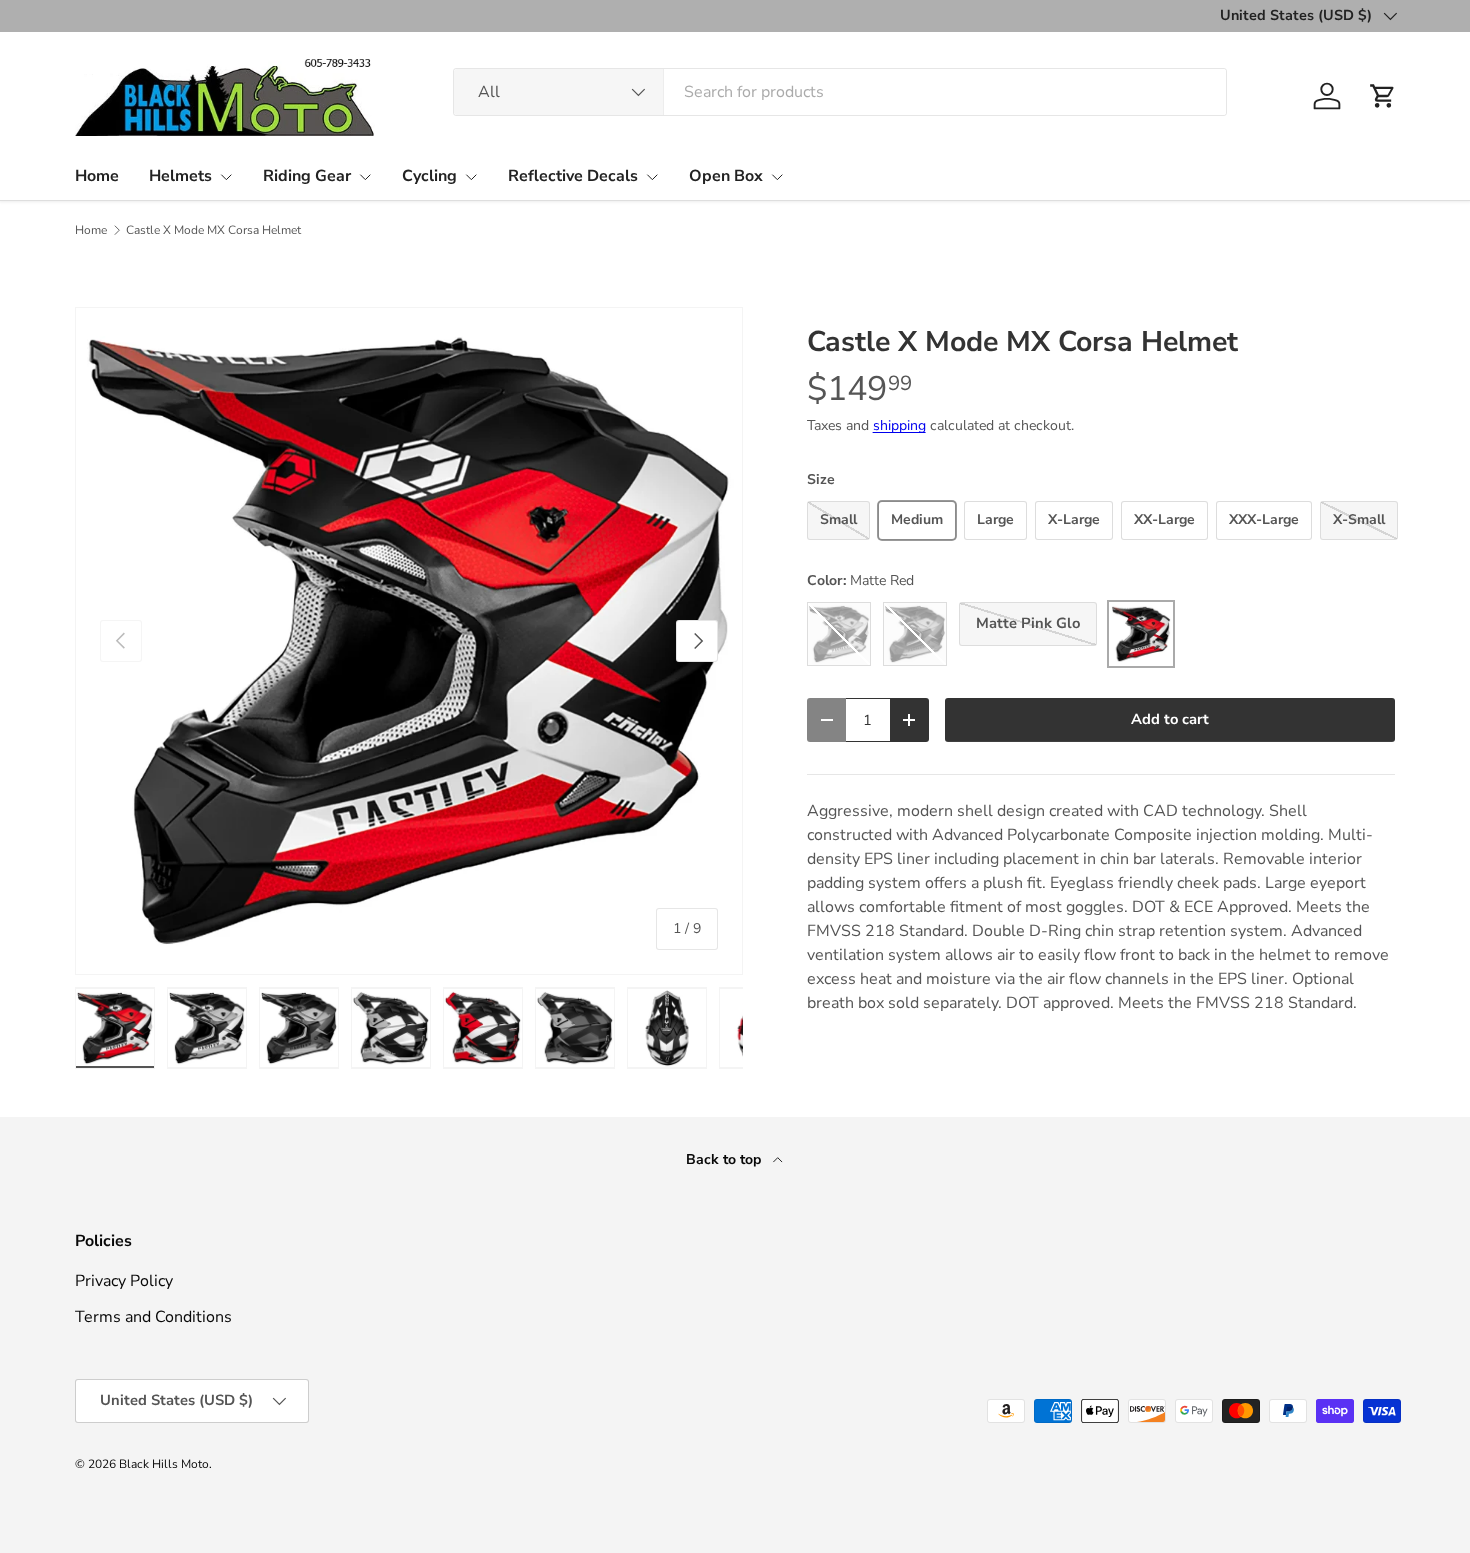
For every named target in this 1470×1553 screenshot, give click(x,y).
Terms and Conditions (153, 1317)
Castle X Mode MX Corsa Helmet (213, 230)
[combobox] (840, 92)
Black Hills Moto (164, 1464)
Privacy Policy (124, 1281)
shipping (899, 425)
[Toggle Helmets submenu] (226, 177)
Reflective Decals (573, 176)
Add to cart (1170, 719)
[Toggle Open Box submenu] (777, 177)
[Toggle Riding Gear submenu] (365, 177)
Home (97, 176)
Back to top (725, 1159)
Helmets (180, 176)
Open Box (726, 176)
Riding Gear (307, 176)
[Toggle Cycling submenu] (471, 177)
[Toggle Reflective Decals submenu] (652, 177)
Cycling (429, 176)
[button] (1383, 96)
